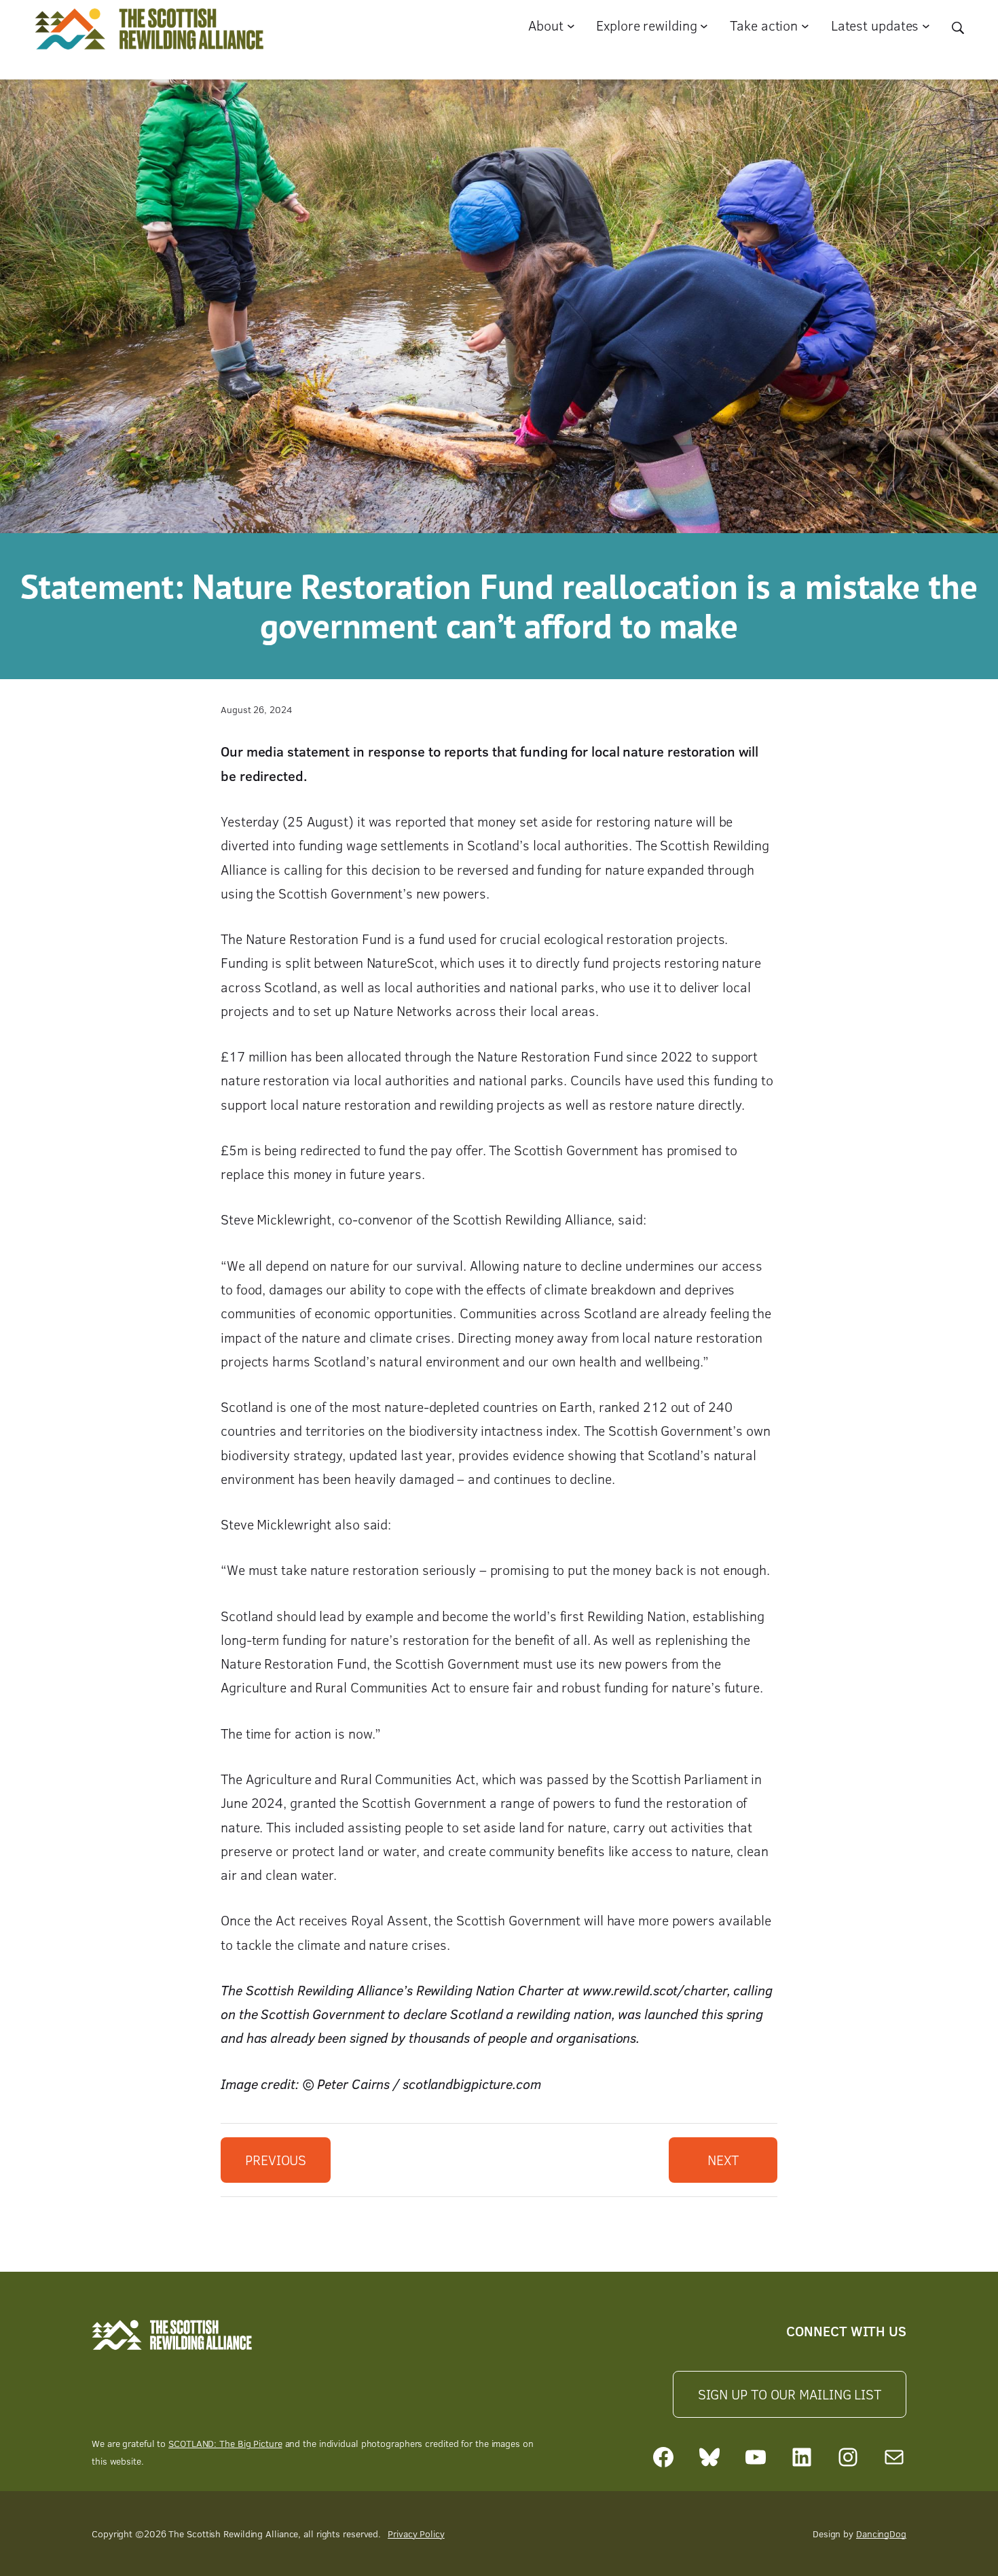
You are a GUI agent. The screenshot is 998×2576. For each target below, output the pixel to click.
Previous (276, 2160)
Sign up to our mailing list (790, 2394)
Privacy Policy (416, 2534)
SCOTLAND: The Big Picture (225, 2443)
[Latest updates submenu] (926, 26)
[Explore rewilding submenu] (704, 26)
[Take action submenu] (805, 26)
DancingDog (881, 2534)
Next (723, 2160)
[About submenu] (571, 26)
